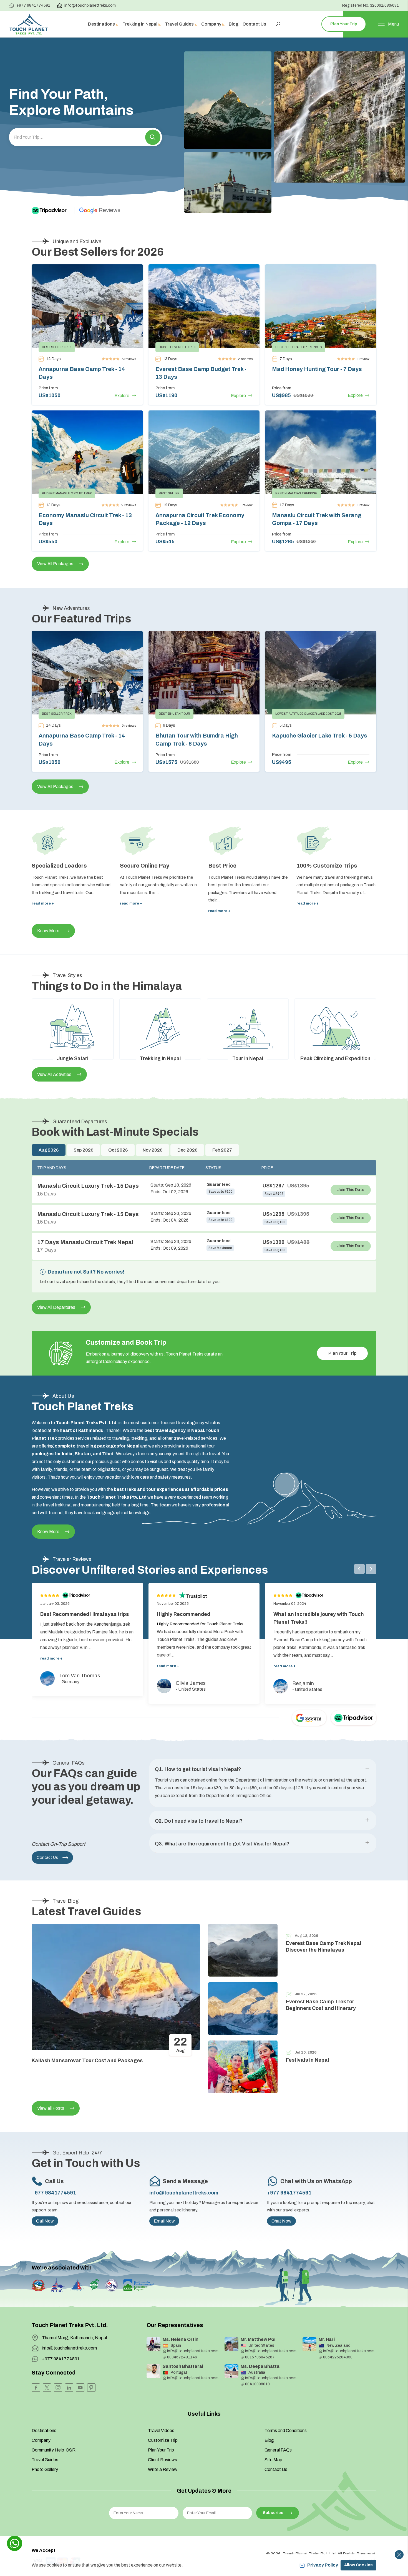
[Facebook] (36, 2388)
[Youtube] (80, 2388)
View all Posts (51, 2108)
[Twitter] (47, 2388)
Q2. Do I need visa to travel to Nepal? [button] (199, 1821)
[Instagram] (58, 2388)
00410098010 (257, 2384)
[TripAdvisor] (54, 210)
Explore (122, 396)
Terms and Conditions (286, 2431)
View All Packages (55, 564)
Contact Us (254, 24)
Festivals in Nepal (308, 2060)
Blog (234, 24)
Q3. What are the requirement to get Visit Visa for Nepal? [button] (222, 1844)
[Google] (309, 1718)
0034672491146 (182, 2357)
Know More (48, 931)
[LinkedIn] (69, 2388)
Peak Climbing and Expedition (335, 1058)
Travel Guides (45, 2460)
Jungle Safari (73, 1058)
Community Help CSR (54, 2450)
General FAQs (278, 2450)
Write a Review (163, 2469)
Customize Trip (163, 2440)
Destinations (44, 2431)
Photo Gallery (45, 2469)
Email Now (164, 2221)
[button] (153, 137)
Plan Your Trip (344, 24)
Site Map (273, 2460)
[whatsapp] (15, 2543)
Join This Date (351, 1190)
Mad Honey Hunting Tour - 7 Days (317, 369)
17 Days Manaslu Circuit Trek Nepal (85, 1242)
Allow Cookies (358, 2565)
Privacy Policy (323, 2565)
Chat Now (281, 2221)
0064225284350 (338, 2357)
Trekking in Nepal (160, 1058)
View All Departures (56, 1307)
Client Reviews (163, 2460)
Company (41, 2440)
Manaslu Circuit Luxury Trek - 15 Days (88, 1186)
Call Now (45, 2221)
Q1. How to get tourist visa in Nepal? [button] (198, 1769)
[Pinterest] (91, 2388)
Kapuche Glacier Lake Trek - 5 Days (320, 736)
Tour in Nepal (248, 1058)
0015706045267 (260, 2357)
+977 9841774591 (33, 5)
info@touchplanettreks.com (90, 5)
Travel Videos (161, 2431)
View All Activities (54, 1074)
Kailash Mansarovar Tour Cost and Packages (87, 2061)
